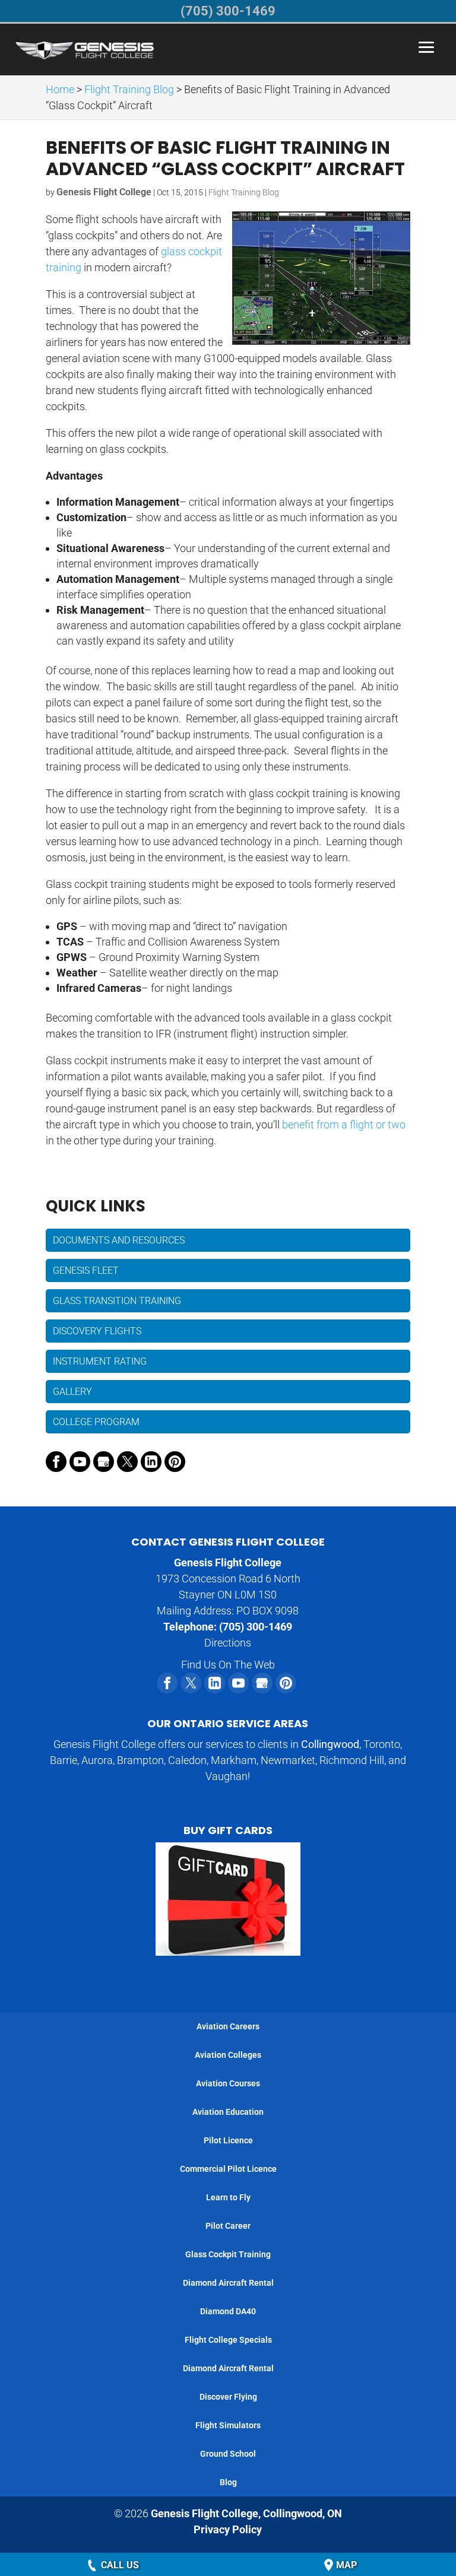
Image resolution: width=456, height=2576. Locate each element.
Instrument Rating (100, 1361)
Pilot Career (228, 2226)
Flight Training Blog (244, 192)
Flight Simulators (228, 2425)
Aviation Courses (228, 2083)
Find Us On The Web (228, 1665)
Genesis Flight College (104, 192)
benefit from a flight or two (344, 1124)
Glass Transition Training (117, 1301)
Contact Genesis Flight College (228, 1542)
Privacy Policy (228, 2529)
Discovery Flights (97, 1331)
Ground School (228, 2454)
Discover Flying (228, 2397)
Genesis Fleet (86, 1270)
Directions (228, 1643)
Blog (228, 2482)
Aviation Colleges (228, 2055)
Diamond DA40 (228, 2311)
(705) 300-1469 (256, 1627)
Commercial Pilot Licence (228, 2169)
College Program (96, 1422)
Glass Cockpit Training (228, 2254)
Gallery (72, 1392)
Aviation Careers (228, 2026)
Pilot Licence (228, 2140)
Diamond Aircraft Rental (228, 2283)
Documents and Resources (119, 1240)
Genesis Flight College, (246, 2513)
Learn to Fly (228, 2197)
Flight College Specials (228, 2340)
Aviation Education (228, 2112)
